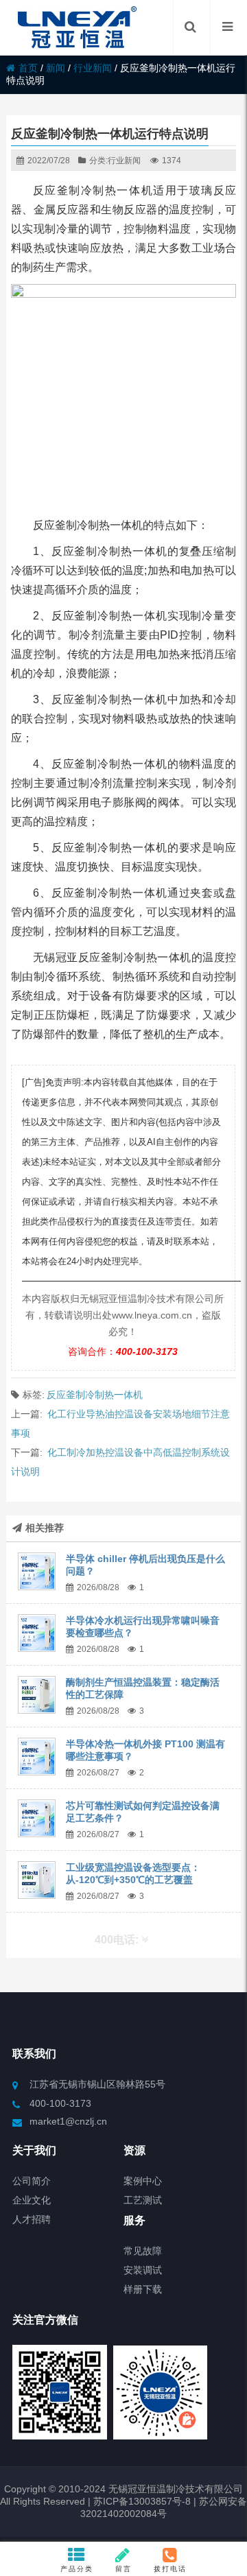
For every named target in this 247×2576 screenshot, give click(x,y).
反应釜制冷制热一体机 (95, 1395)
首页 (28, 68)
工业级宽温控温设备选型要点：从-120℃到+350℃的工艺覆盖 (133, 1874)
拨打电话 (170, 2569)
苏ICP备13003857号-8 (141, 2501)
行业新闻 (93, 68)
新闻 (56, 68)
